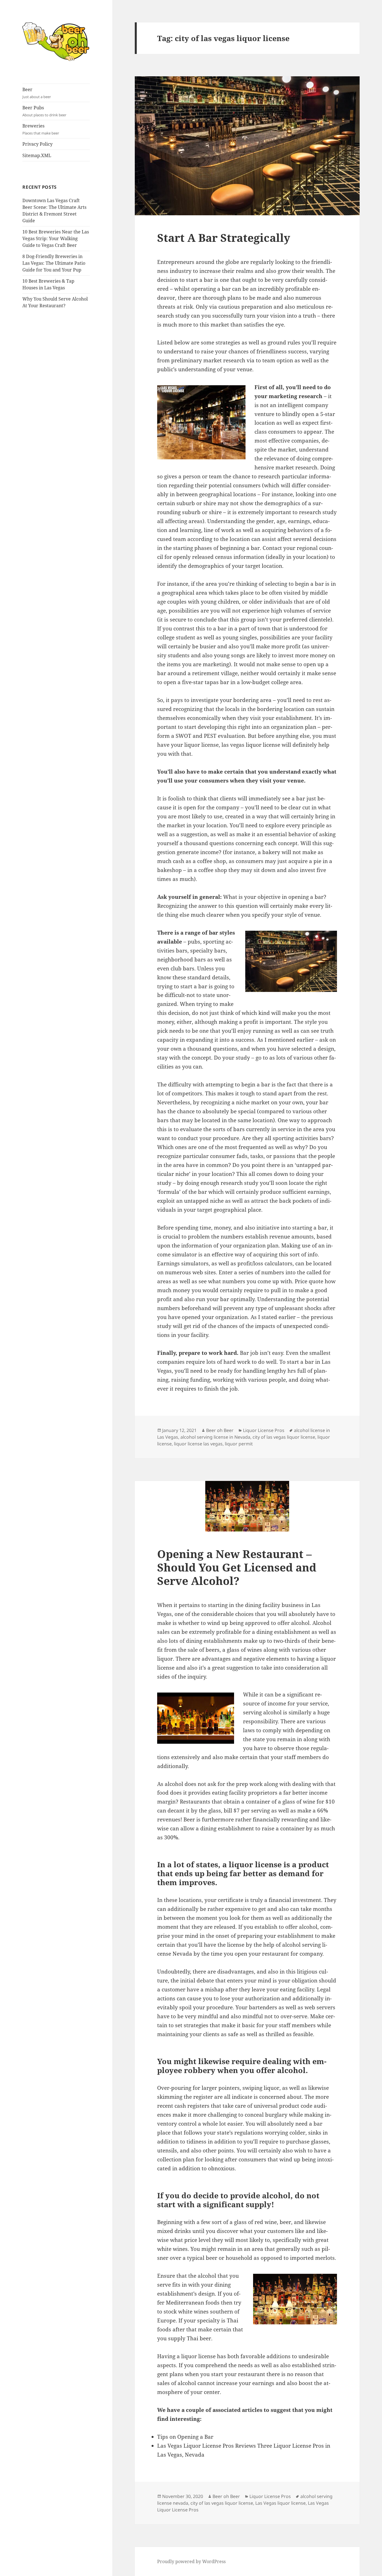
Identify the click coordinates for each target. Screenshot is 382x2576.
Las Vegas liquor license (280, 2503)
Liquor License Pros (264, 1430)
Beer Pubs (44, 111)
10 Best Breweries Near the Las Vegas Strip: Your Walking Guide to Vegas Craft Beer (56, 238)
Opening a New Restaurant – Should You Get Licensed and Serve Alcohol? (237, 1567)
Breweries (41, 129)
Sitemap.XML (37, 155)
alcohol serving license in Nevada (215, 1437)
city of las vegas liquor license (284, 1437)
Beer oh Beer (220, 1430)
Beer (37, 93)
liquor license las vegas (198, 1444)
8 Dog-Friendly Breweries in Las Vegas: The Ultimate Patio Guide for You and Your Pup (54, 263)
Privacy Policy (37, 144)
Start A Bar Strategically (224, 237)
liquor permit (239, 1444)
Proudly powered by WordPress (191, 2561)
